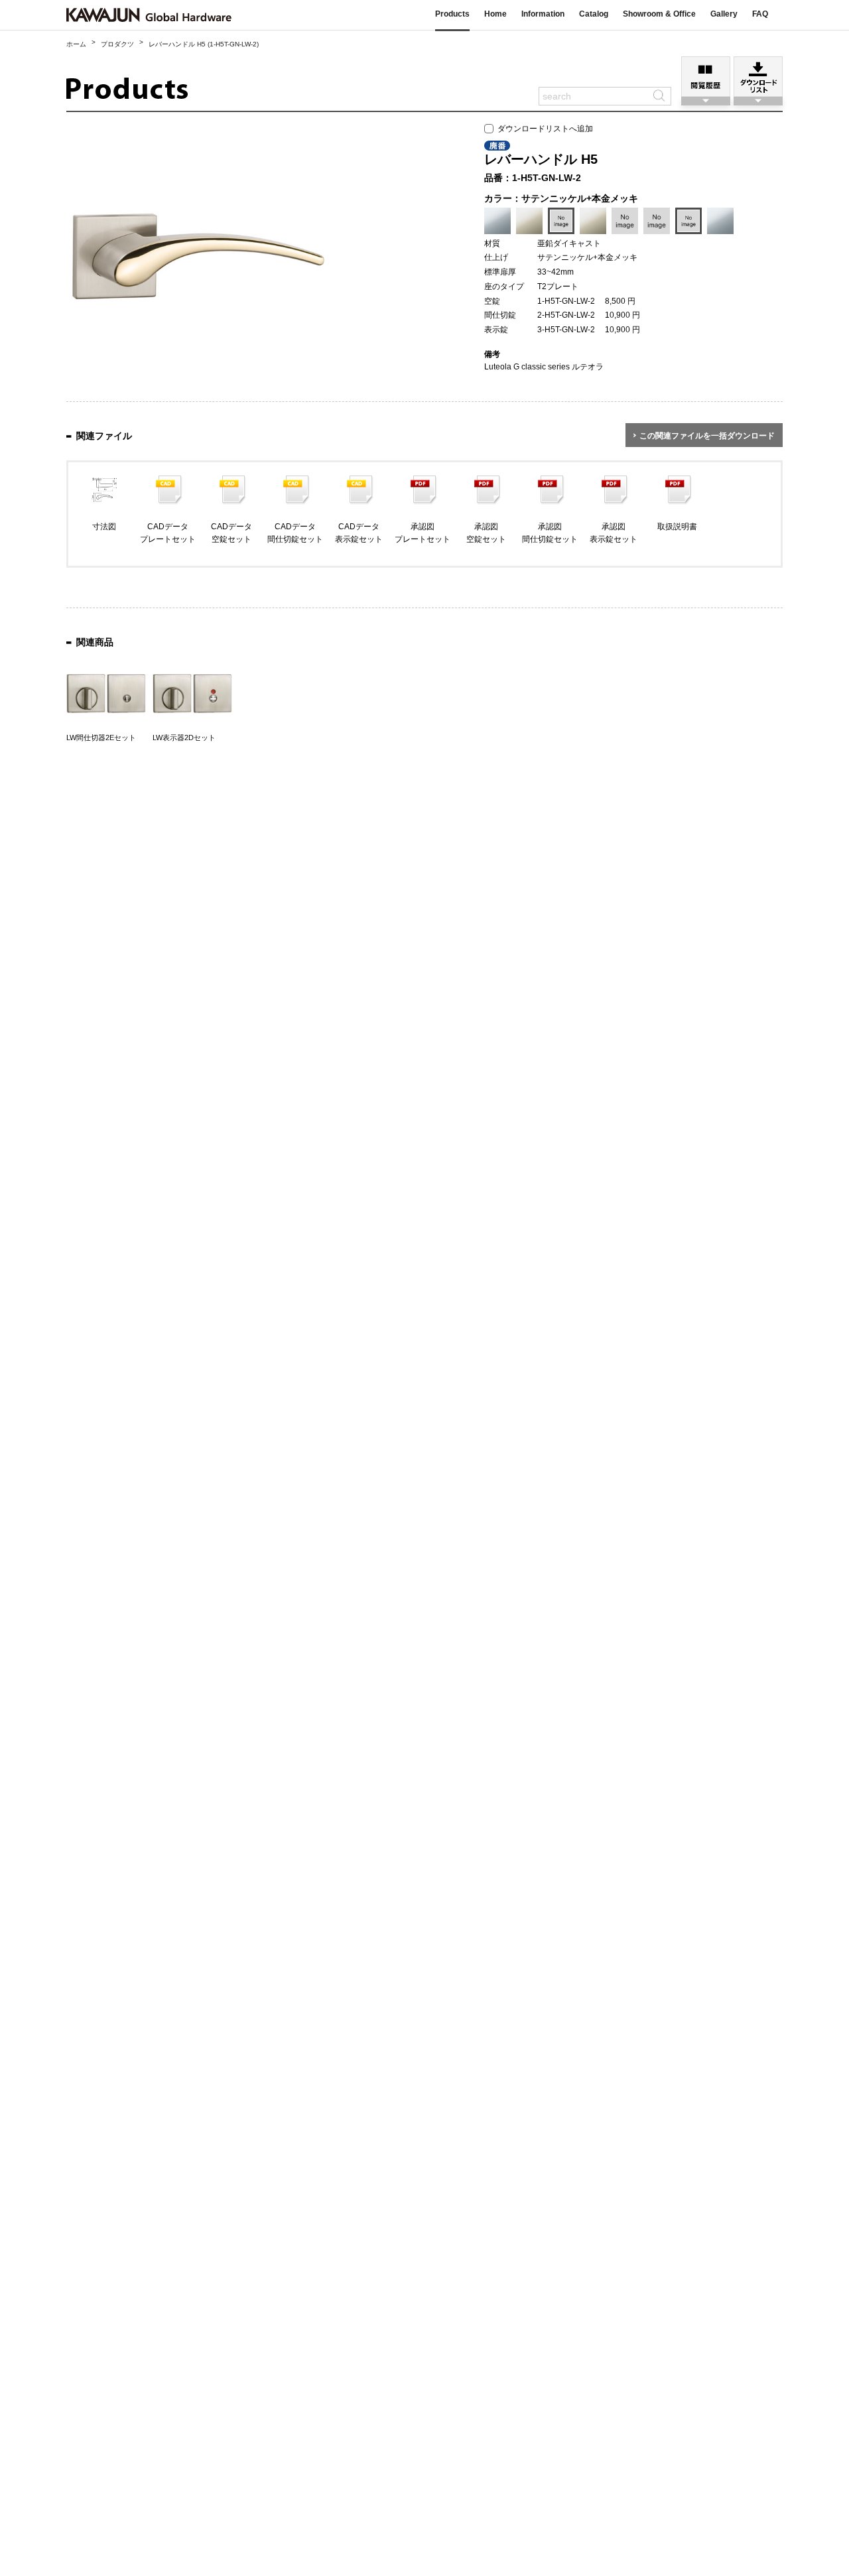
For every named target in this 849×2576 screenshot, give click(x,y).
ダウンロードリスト (758, 77)
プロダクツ (117, 44)
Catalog (594, 14)
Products (452, 14)
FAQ (760, 14)
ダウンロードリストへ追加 (543, 129)
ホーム (76, 44)
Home (495, 14)
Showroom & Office (659, 14)
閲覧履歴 (706, 77)
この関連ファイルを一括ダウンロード (707, 436)
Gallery (724, 14)
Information (543, 14)
